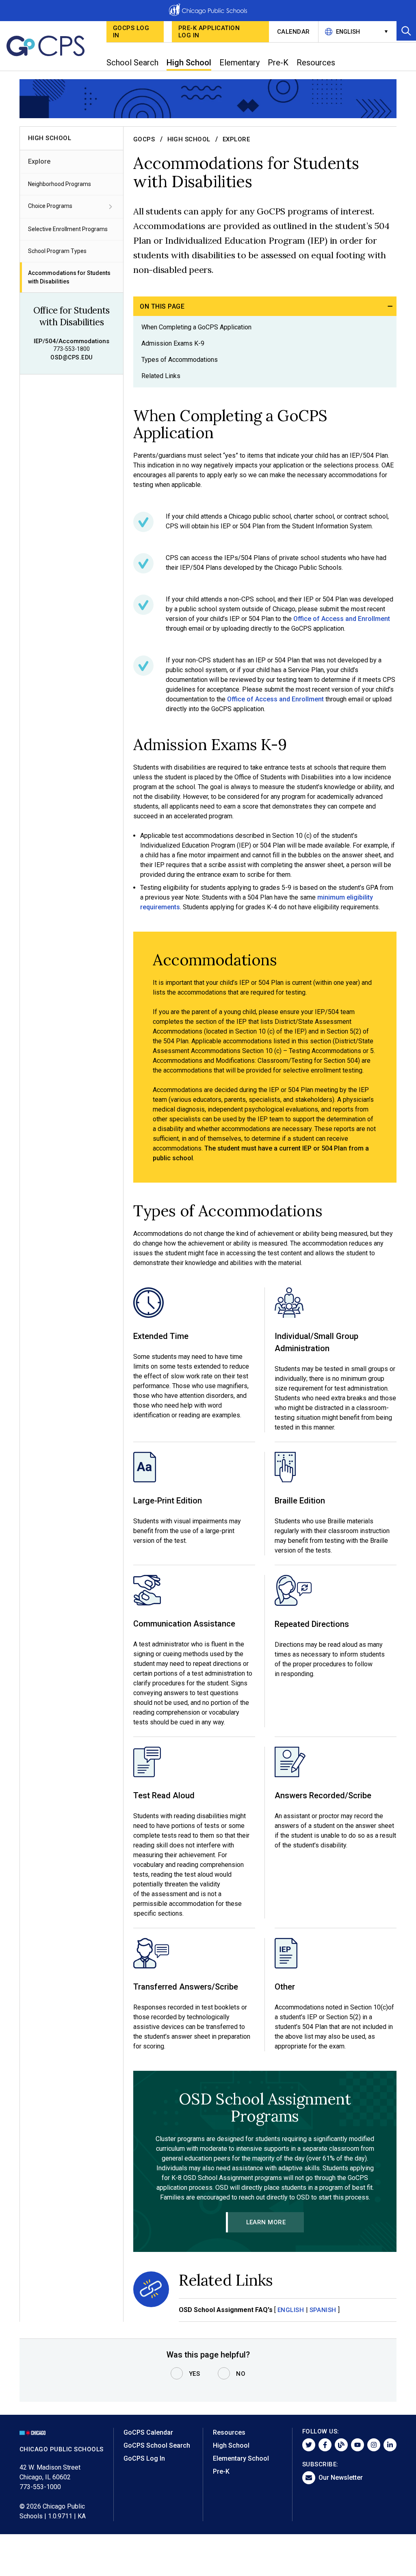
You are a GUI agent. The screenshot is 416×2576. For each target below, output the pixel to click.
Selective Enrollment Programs (68, 229)
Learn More (266, 2222)
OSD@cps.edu (71, 357)
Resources (229, 2432)
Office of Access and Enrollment (342, 619)
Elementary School (241, 2458)
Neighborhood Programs (60, 184)
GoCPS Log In (131, 32)
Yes (195, 2374)
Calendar (294, 32)
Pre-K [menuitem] (278, 63)
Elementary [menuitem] (239, 63)
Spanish (323, 2310)
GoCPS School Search (157, 2445)
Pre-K (221, 2471)
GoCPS (144, 139)
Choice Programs (50, 206)
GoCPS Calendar (148, 2432)
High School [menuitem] (189, 63)
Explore (39, 161)
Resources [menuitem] (316, 63)
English (291, 2310)
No (241, 2374)
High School (189, 139)
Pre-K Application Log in (209, 32)
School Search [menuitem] (132, 63)
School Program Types (57, 251)
